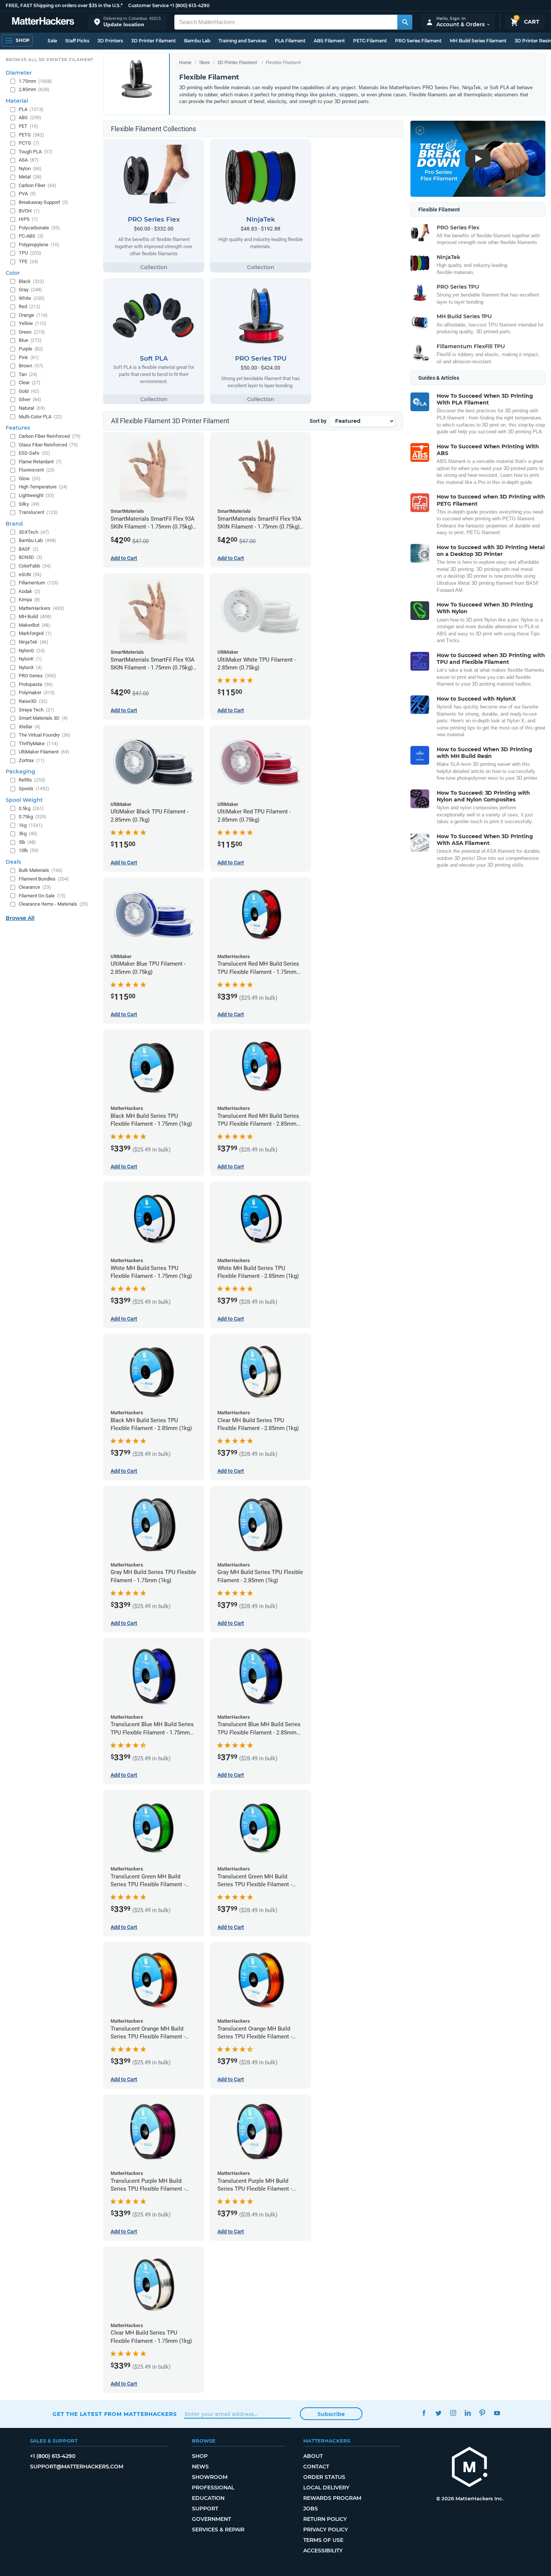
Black (31, 281)
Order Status (324, 2477)
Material (17, 101)
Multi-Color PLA (40, 417)
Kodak (30, 591)
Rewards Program (332, 2498)
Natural (32, 408)
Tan (28, 374)
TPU (30, 253)
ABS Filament (329, 41)
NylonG (32, 651)
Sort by (318, 421)
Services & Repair (218, 2530)
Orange (33, 315)
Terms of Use (323, 2540)
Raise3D (33, 701)
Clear (30, 383)
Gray (30, 290)
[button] (127, 22)
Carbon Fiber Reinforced (50, 436)
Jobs (311, 2509)
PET (28, 126)
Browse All (20, 918)
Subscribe (331, 2414)
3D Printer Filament (153, 41)
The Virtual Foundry (45, 735)
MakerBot (34, 625)
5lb (27, 842)
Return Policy (325, 2519)
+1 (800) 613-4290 (190, 5)
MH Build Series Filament (478, 41)
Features (18, 428)
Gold (29, 391)
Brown (31, 366)
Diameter (19, 73)
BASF (29, 549)
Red (30, 306)
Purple (31, 349)
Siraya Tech (37, 710)
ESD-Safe (34, 453)
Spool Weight (24, 800)
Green (32, 332)
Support (205, 2509)
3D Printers (110, 41)
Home (185, 63)
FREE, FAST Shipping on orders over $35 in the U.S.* (64, 5)
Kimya (29, 600)
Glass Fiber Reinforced (48, 445)
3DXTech (34, 532)
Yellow (33, 323)
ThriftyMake (38, 744)
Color (13, 273)
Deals (13, 862)
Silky (29, 504)
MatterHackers (41, 608)
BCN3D (31, 557)
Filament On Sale (42, 896)
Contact (316, 2467)
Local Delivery (326, 2488)
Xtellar (30, 727)
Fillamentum (39, 583)
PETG (31, 135)
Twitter (438, 2413)
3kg (28, 833)
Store (204, 63)
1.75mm (35, 81)
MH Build (35, 616)
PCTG (29, 143)
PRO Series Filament (418, 41)
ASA (29, 160)
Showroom (210, 2477)
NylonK (30, 659)
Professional (213, 2488)
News (200, 2467)
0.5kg (31, 808)
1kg (31, 825)
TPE (28, 261)
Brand (14, 524)
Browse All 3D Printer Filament (50, 60)
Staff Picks (77, 41)
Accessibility (323, 2551)
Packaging (20, 771)
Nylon (30, 168)
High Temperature (43, 487)
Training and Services (243, 41)
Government (211, 2519)
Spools (34, 789)
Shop (200, 2456)
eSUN (30, 574)
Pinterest (482, 2413)
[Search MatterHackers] (405, 22)
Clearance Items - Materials (53, 904)
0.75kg (33, 817)
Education (208, 2498)
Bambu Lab (197, 41)
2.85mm (34, 89)
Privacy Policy (326, 2530)
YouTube (497, 2413)
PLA (31, 109)
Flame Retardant (40, 462)
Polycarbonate (39, 228)
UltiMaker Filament (44, 752)
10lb (29, 850)
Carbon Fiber (37, 185)
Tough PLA (36, 152)
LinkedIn (468, 2413)
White (32, 298)
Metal (30, 177)
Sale (52, 41)
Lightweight (37, 495)
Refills (32, 780)
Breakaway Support (43, 202)
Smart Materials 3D (43, 718)
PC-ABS (31, 236)
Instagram (453, 2413)
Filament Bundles (44, 879)
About (313, 2456)
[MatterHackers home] (43, 22)
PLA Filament (290, 41)
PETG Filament (370, 41)
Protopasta (36, 684)
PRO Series (37, 676)
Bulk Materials (41, 870)
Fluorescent (37, 470)
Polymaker (37, 693)
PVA (27, 194)
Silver (30, 399)
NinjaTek (34, 642)
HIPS (28, 219)
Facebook (424, 2413)
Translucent (38, 512)
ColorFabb (35, 566)
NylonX (30, 667)
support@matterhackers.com (77, 2467)
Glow (30, 479)
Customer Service (148, 5)
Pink (29, 357)
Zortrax (32, 760)
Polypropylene (39, 245)
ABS (30, 118)
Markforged (35, 633)
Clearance (35, 887)
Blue (30, 340)
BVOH (29, 211)
